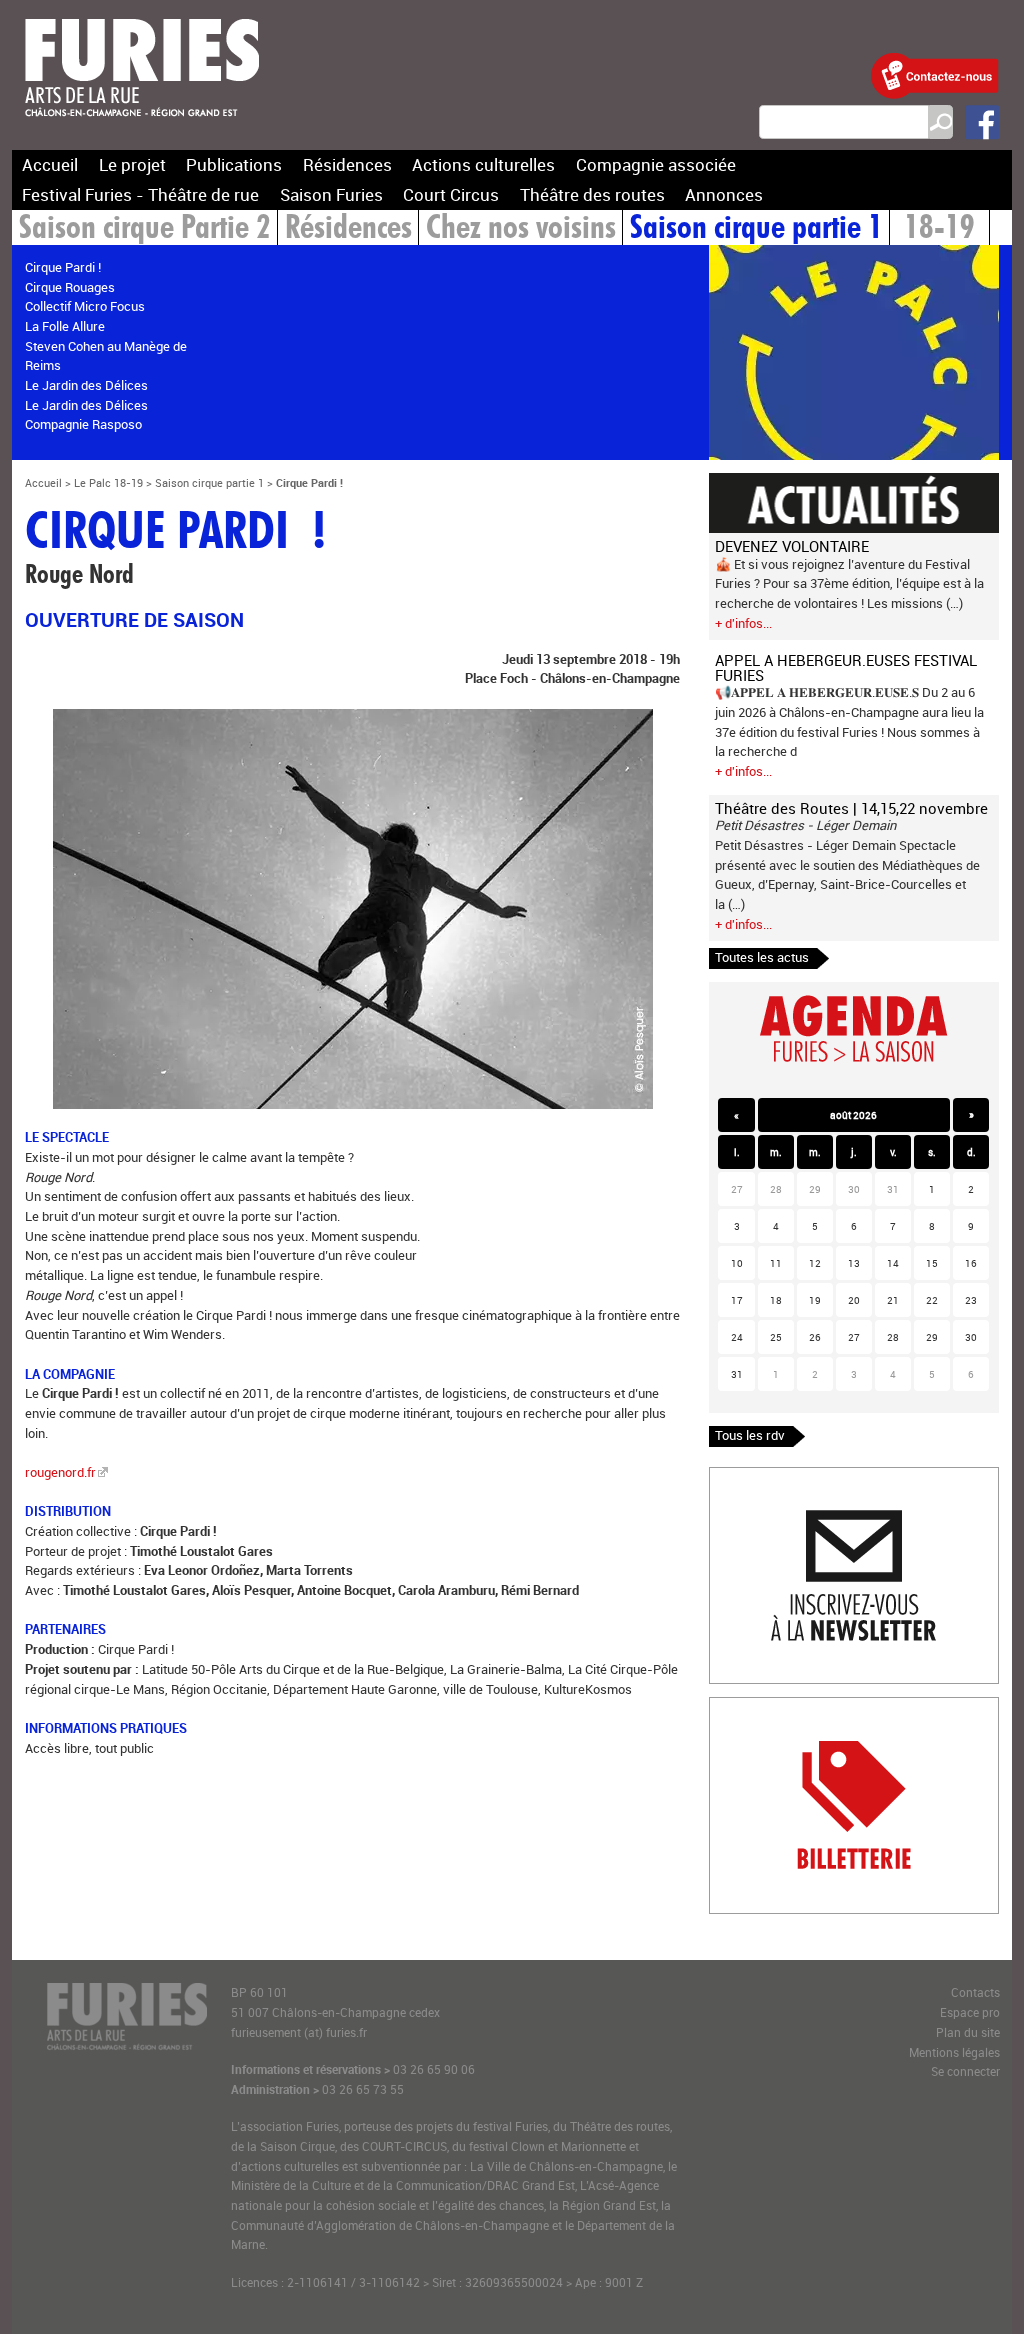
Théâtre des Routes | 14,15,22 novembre (851, 808)
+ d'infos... (743, 623)
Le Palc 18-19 (108, 482)
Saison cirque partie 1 (756, 229)
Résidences (347, 164)
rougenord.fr (60, 1472)
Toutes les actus (762, 957)
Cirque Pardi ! (63, 267)
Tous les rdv (750, 1435)
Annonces (724, 194)
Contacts (975, 1992)
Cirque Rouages (70, 287)
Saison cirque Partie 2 (145, 229)
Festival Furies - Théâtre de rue (140, 194)
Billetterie (737, 1707)
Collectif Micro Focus (85, 306)
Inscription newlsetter (772, 1477)
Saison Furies (331, 194)
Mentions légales (954, 2052)
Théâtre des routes (592, 194)
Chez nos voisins (521, 229)
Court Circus (451, 194)
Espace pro (970, 2012)
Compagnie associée (656, 164)
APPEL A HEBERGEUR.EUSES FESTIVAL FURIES (846, 667)
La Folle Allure (65, 326)
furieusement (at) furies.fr (299, 2032)
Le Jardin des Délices (86, 385)
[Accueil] (142, 129)
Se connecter (965, 2071)
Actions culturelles (483, 164)
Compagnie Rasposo (83, 424)
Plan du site (968, 2032)
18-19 (939, 229)
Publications (234, 164)
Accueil (50, 164)
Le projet (132, 164)
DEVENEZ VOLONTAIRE (792, 546)
